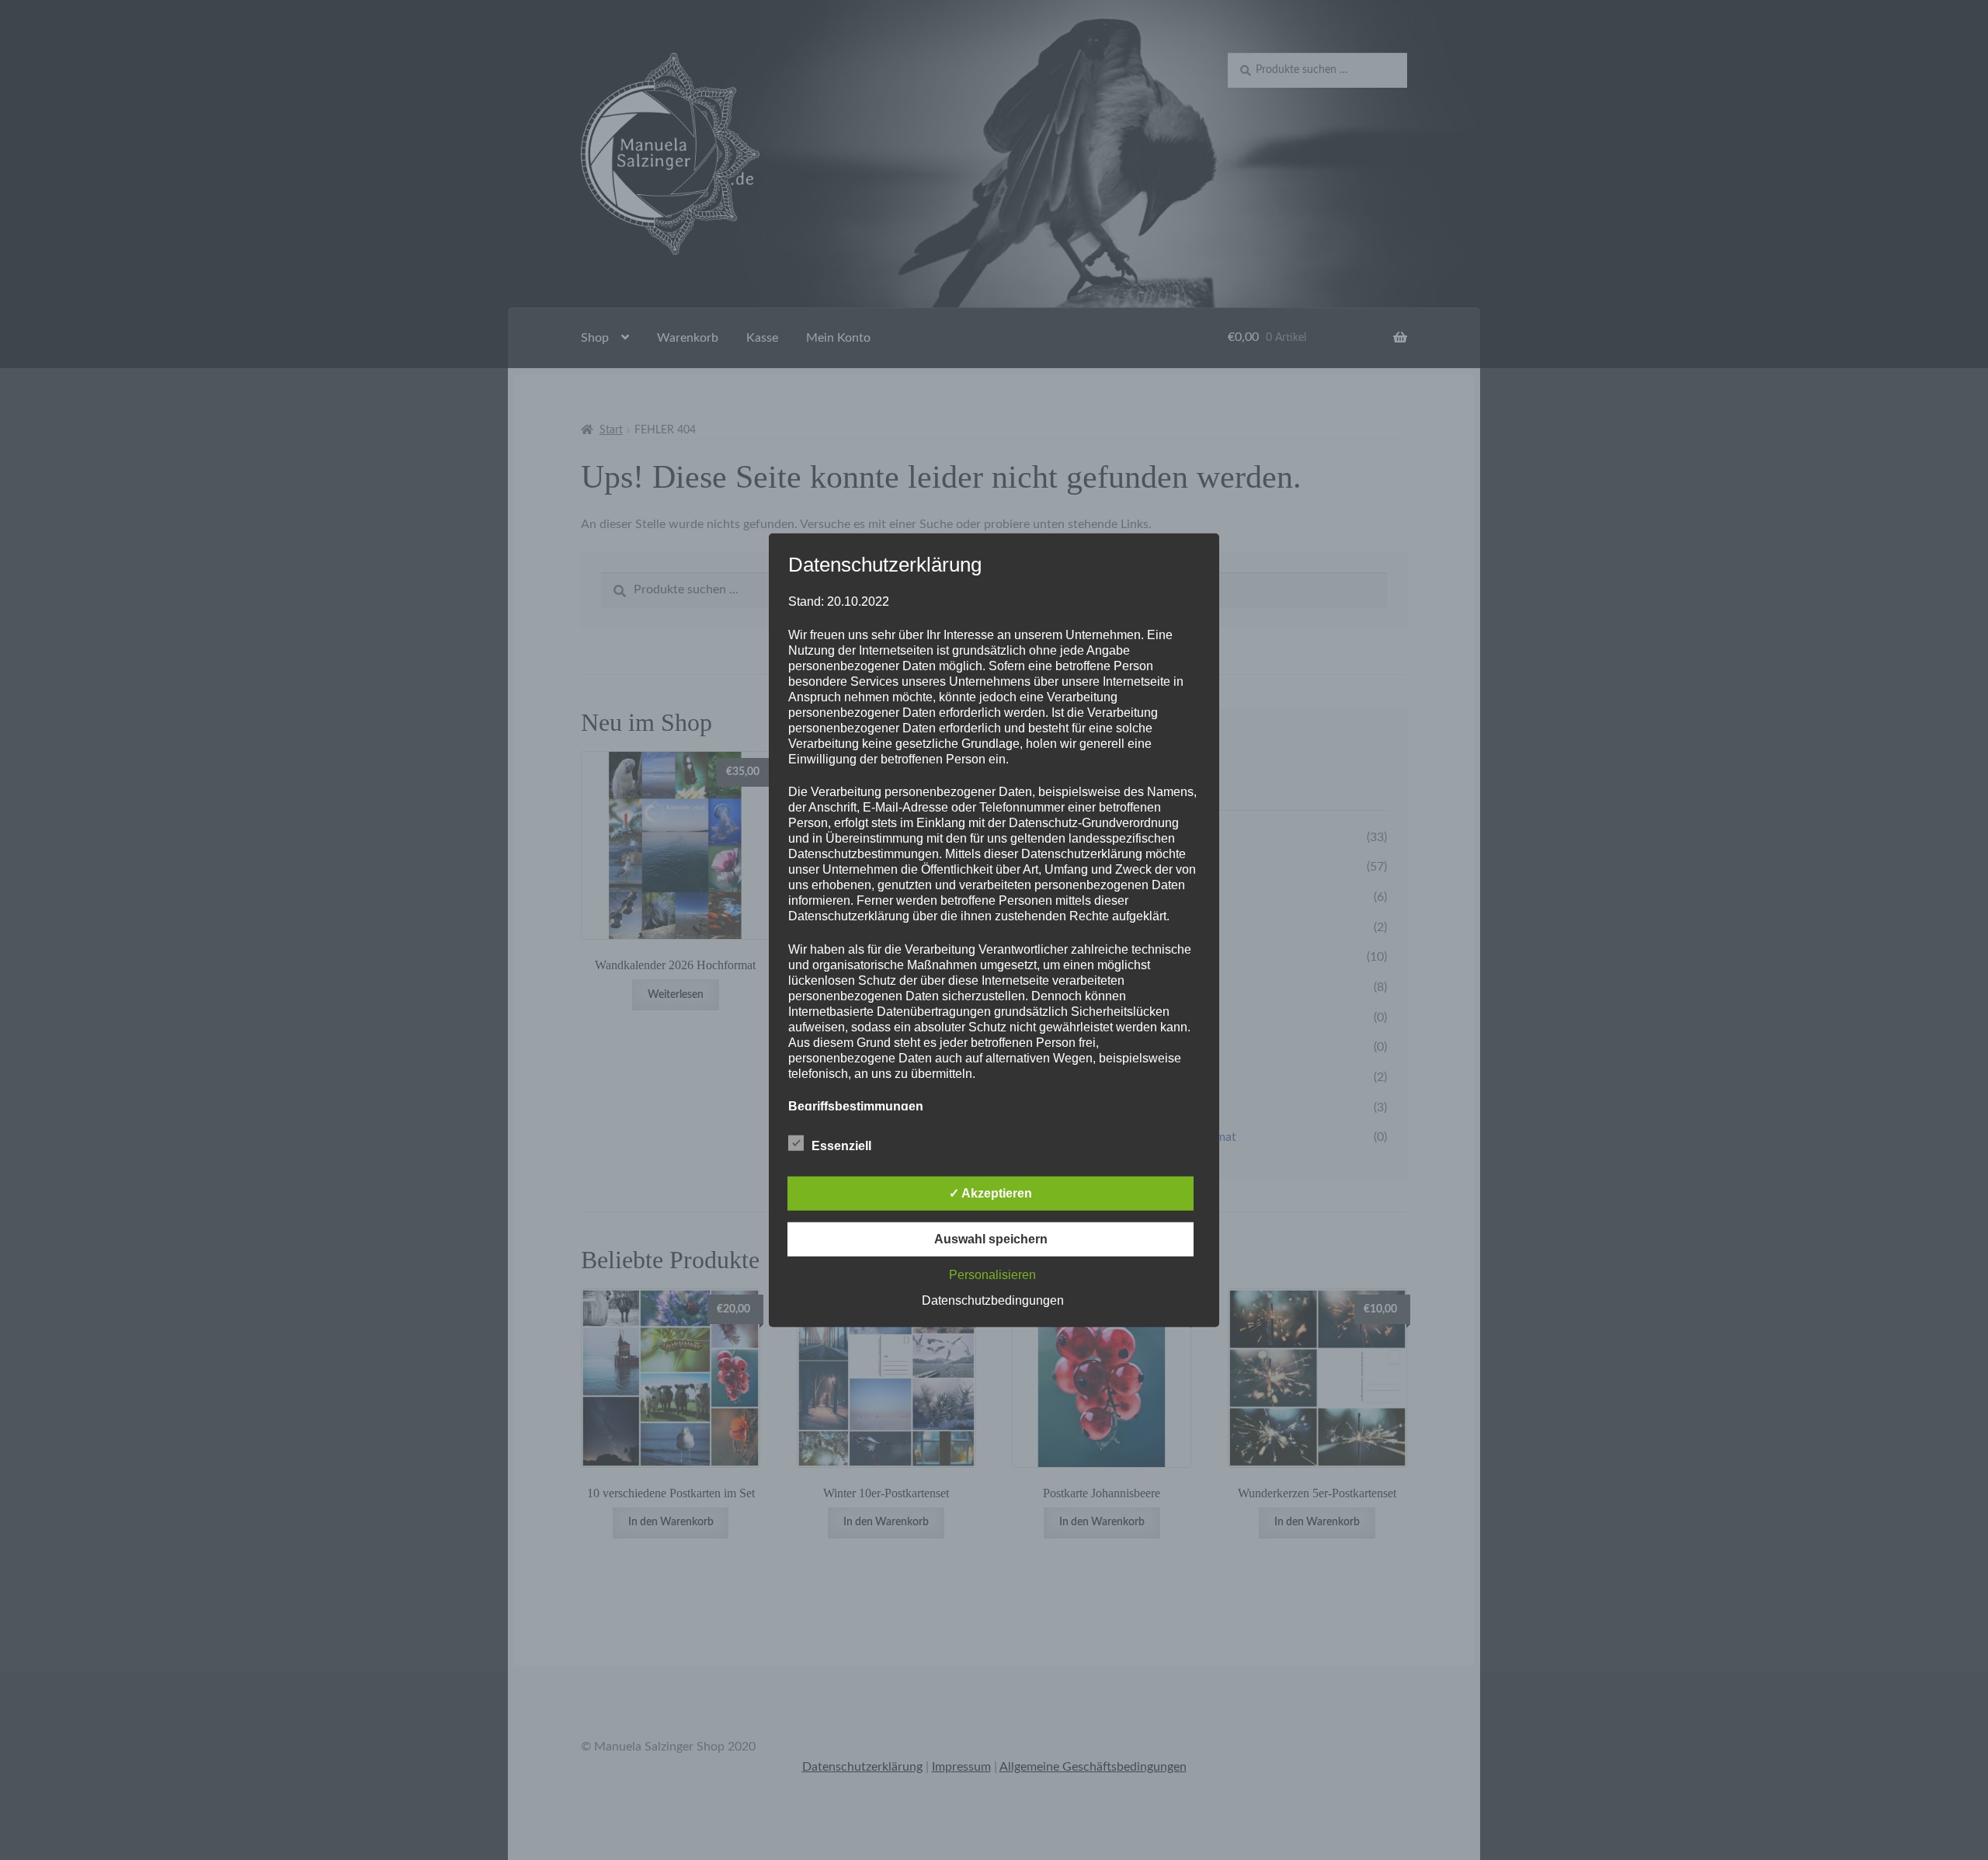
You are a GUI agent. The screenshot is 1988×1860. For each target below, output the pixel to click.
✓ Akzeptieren (991, 1193)
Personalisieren (992, 1275)
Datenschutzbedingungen (993, 1300)
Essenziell (841, 1146)
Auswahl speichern (991, 1239)
